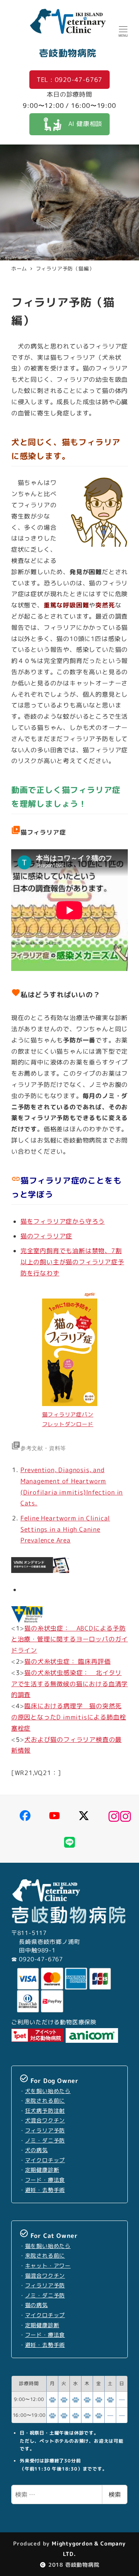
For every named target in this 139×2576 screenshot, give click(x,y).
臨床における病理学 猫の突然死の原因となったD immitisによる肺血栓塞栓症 (69, 1717)
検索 (115, 2494)
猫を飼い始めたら (48, 2246)
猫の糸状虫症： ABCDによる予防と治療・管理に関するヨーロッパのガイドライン (69, 1639)
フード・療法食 (45, 2180)
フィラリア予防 (45, 2131)
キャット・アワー (48, 2266)
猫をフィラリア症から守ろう (63, 1221)
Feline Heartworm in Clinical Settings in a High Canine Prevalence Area (65, 1529)
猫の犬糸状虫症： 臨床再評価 (67, 1661)
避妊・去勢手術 (45, 2190)
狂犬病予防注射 (45, 2111)
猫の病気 (36, 2305)
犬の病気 (36, 2150)
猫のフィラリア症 (46, 1236)
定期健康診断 (42, 2170)
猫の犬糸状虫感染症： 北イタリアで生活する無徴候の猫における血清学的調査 (69, 1684)
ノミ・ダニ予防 (45, 2141)
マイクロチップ (45, 2160)
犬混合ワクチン (45, 2120)
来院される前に (45, 2101)
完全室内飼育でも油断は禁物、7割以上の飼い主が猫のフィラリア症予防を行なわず (72, 1262)
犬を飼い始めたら (48, 2091)
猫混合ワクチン (45, 2276)
